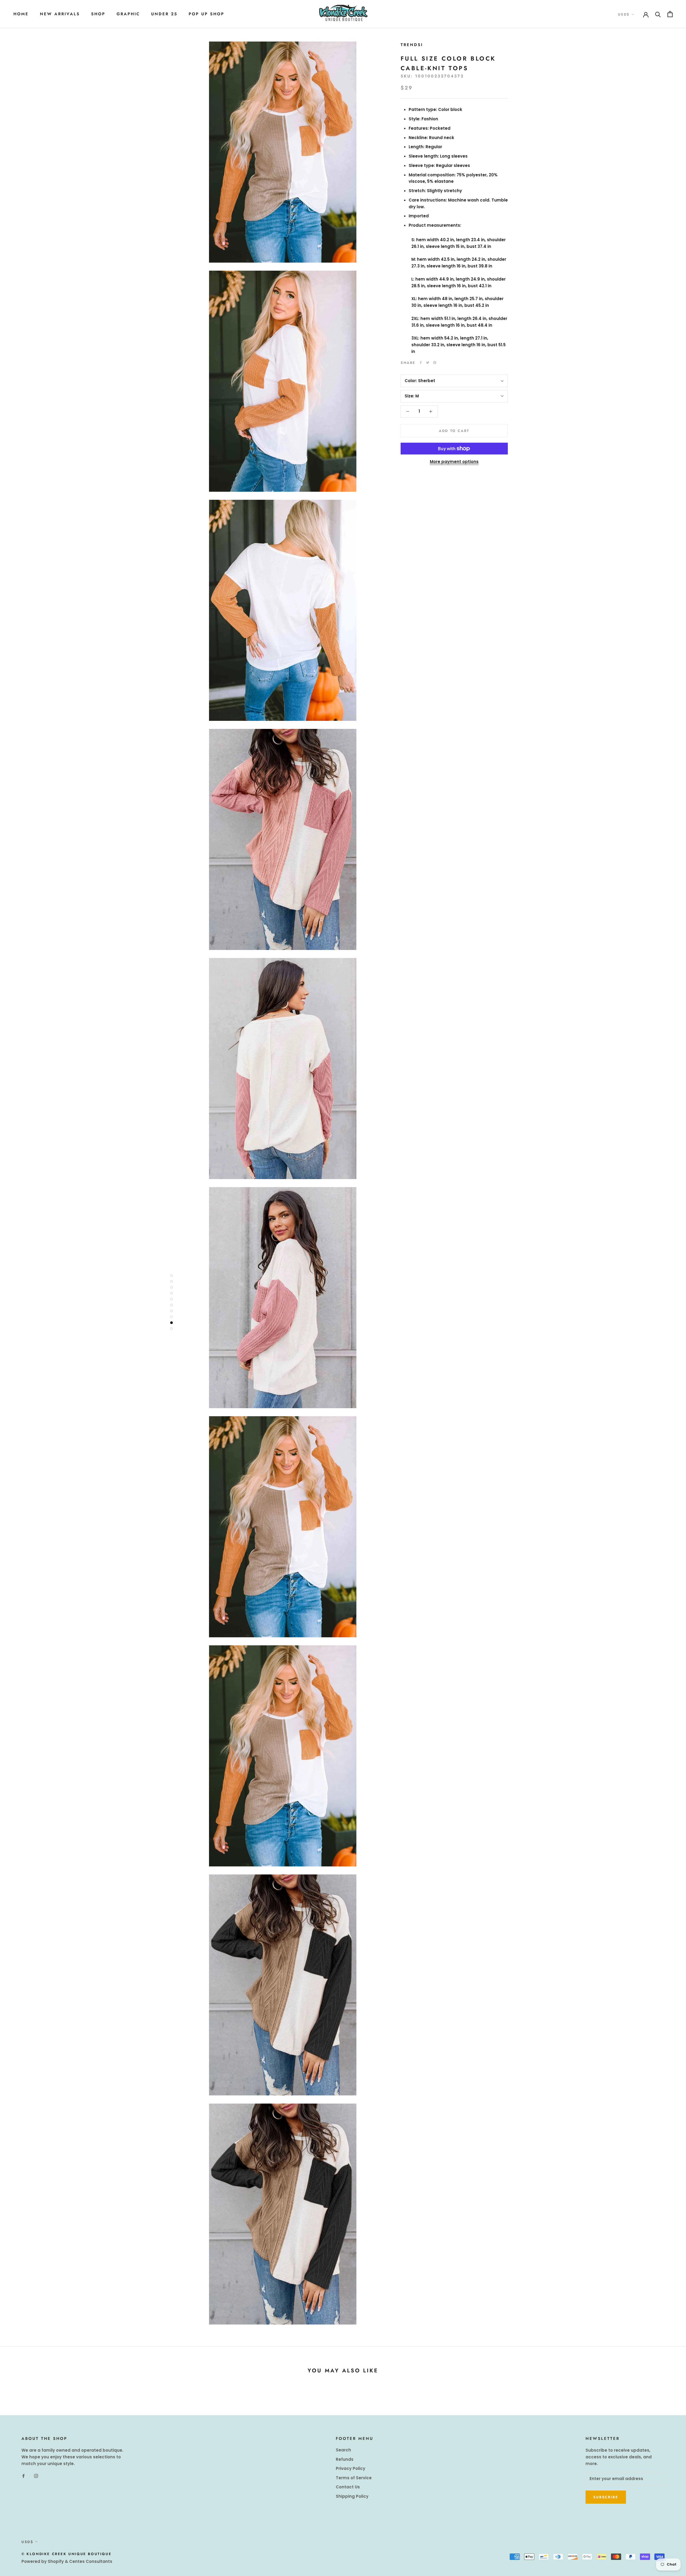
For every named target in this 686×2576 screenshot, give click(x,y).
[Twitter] (428, 363)
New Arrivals (60, 14)
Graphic (128, 14)
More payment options (454, 462)
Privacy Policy (351, 2468)
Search (343, 2450)
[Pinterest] (435, 363)
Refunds (345, 2459)
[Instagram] (36, 2476)
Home (21, 14)
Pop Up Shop (206, 14)
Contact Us (348, 2487)
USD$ (624, 14)
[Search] (658, 14)
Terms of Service (354, 2478)
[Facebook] (421, 363)
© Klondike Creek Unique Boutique (66, 2554)
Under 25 (164, 14)
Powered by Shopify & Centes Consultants (67, 2561)
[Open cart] (670, 14)
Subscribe (606, 2497)
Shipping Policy (352, 2496)
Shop (98, 14)
